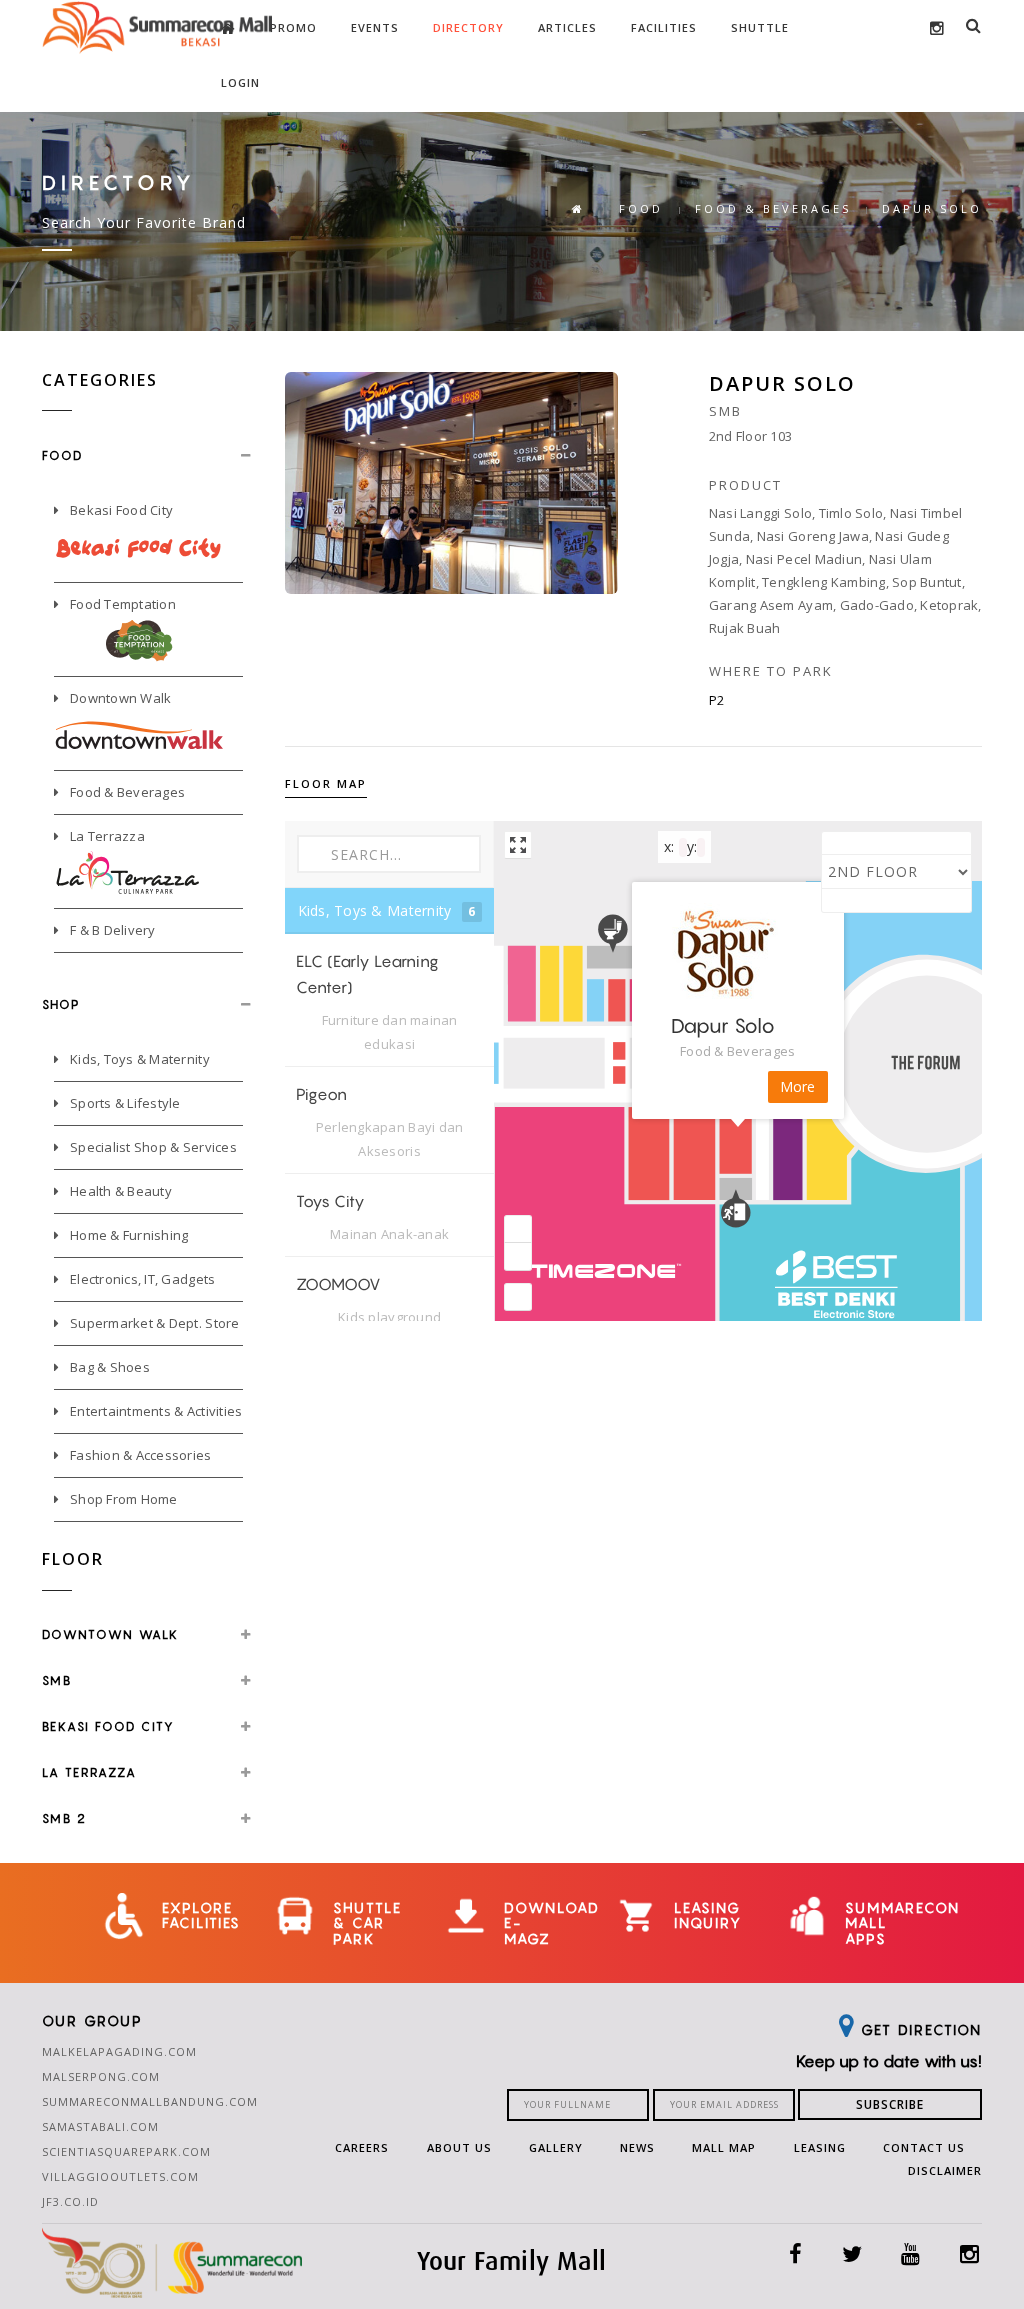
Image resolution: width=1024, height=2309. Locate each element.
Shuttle (760, 27)
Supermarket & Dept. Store (153, 1323)
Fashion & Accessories (139, 1455)
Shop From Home (122, 1499)
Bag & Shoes (108, 1367)
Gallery (556, 2147)
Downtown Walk (119, 698)
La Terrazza (106, 836)
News (637, 2147)
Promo (293, 27)
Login (240, 82)
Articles (567, 27)
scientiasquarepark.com (126, 2151)
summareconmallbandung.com (150, 2101)
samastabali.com (100, 2126)
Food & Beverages (126, 792)
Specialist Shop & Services (152, 1147)
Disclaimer (945, 2170)
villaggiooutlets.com (120, 2176)
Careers (362, 2147)
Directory (468, 27)
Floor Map (326, 783)
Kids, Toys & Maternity (138, 1059)
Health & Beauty (119, 1191)
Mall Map (724, 2147)
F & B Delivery (111, 930)
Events (375, 27)
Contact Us (924, 2147)
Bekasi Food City (120, 510)
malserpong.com (101, 2076)
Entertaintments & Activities (155, 1411)
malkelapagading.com (119, 2051)
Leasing (820, 2147)
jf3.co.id (70, 2201)
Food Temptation (121, 604)
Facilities (664, 27)
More (798, 1086)
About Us (459, 2147)
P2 (717, 700)
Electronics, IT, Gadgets (141, 1279)
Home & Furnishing (128, 1235)
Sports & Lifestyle (124, 1103)
